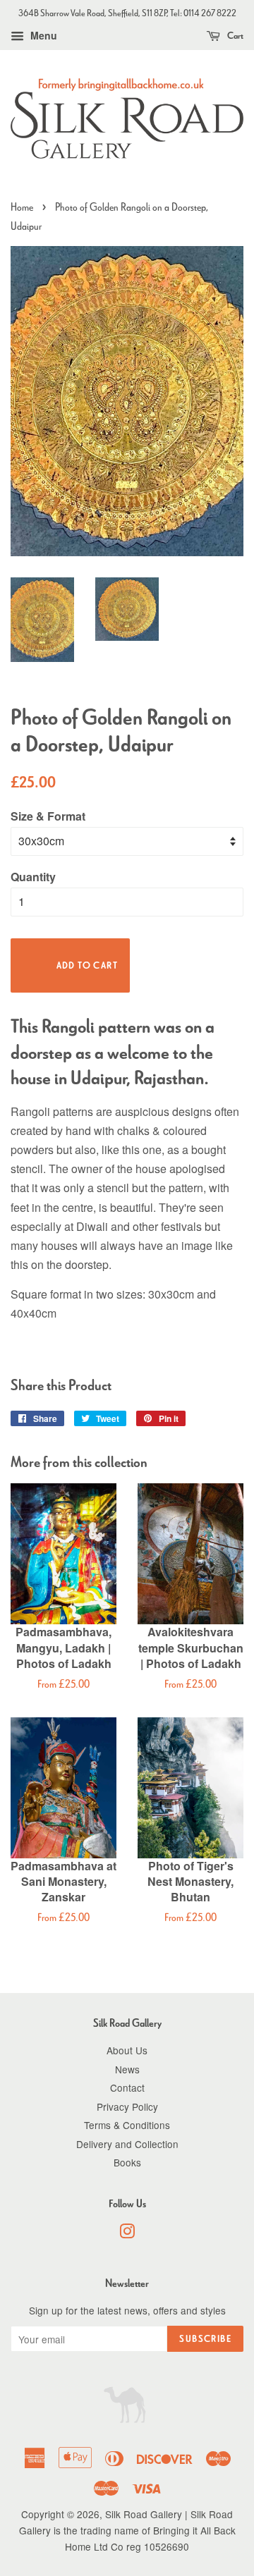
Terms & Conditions (127, 2125)
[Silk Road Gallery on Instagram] (127, 2233)
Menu (42, 35)
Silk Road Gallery (144, 2514)
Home (22, 207)
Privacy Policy (127, 2106)
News (127, 2069)
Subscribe (205, 2339)
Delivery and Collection (127, 2144)
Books (127, 2162)
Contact (127, 2087)
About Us (127, 2050)
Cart (235, 36)
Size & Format (48, 816)
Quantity (33, 877)
